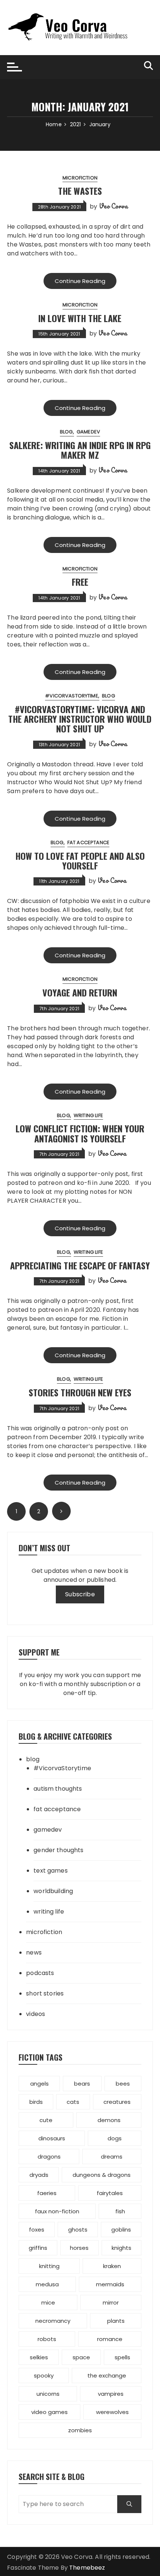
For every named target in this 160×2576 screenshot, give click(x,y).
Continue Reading (80, 281)
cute (46, 2120)
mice (48, 2303)
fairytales (110, 2193)
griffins (38, 2248)
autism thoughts (58, 1789)
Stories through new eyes (80, 1392)
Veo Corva (113, 206)
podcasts (40, 1973)
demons (109, 2120)
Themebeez (87, 2568)
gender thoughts (58, 1850)
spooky (44, 2375)
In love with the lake (80, 318)
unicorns (48, 2394)
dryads (39, 2175)
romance (110, 2339)
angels (39, 2084)
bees (123, 2084)
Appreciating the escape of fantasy (80, 1265)
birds (36, 2102)
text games (51, 1871)
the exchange (107, 2375)
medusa (47, 2284)
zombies (80, 2430)
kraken (112, 2266)
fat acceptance (88, 842)
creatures (117, 2102)
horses (79, 2248)
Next (61, 1511)
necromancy (53, 2321)
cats (73, 2102)
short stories (45, 1993)
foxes (37, 2230)
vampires (111, 2394)
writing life (88, 1115)
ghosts (78, 2230)
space (81, 2357)
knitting (49, 2266)
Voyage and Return (80, 992)
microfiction (80, 178)
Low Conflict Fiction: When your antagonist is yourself (80, 1133)
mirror (111, 2303)
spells (122, 2357)
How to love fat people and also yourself (80, 861)
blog (66, 432)
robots (47, 2339)
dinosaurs (52, 2138)
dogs (115, 2138)
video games (49, 2412)
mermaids (110, 2284)
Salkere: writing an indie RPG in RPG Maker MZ (80, 450)
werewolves (112, 2412)
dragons (49, 2157)
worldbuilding (53, 1891)
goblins (121, 2230)
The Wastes (80, 191)
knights (121, 2248)
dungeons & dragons (102, 2175)
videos (36, 2014)
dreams (112, 2157)
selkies (39, 2357)
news (34, 1952)
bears (82, 2084)
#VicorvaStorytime (72, 696)
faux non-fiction (57, 2211)
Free (80, 582)
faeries (47, 2193)
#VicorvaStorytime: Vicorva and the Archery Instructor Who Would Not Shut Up (80, 719)
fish (120, 2211)
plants (116, 2321)
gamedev (88, 432)
